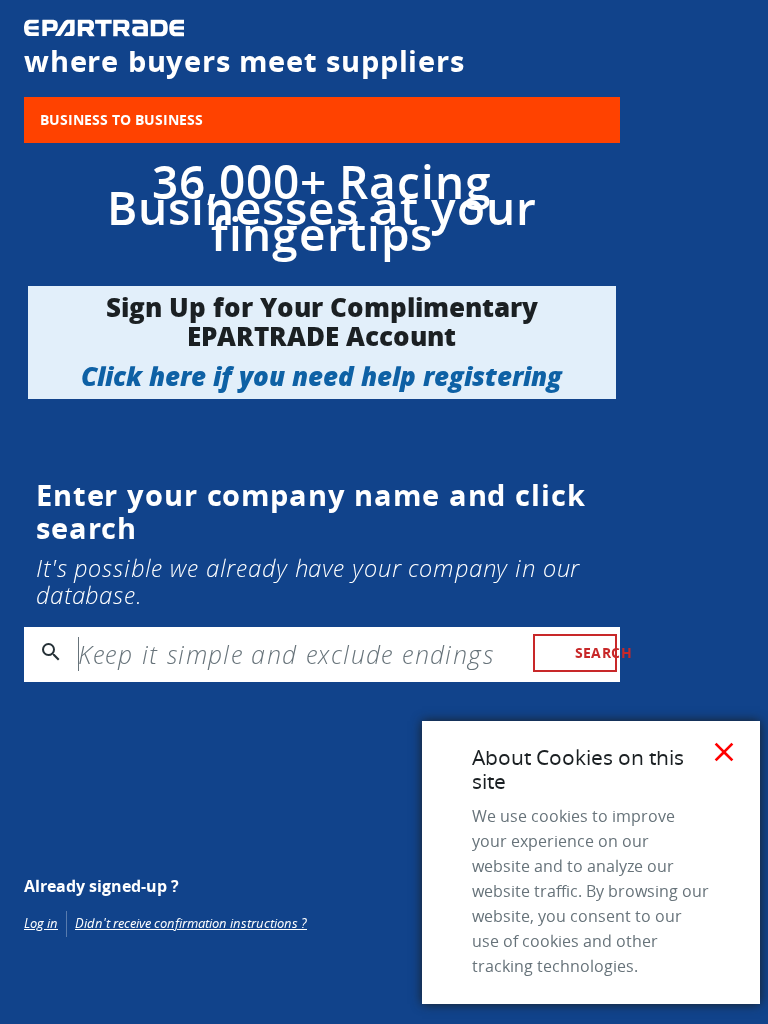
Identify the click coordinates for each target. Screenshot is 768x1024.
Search (596, 652)
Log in (41, 923)
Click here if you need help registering (321, 376)
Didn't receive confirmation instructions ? (191, 923)
